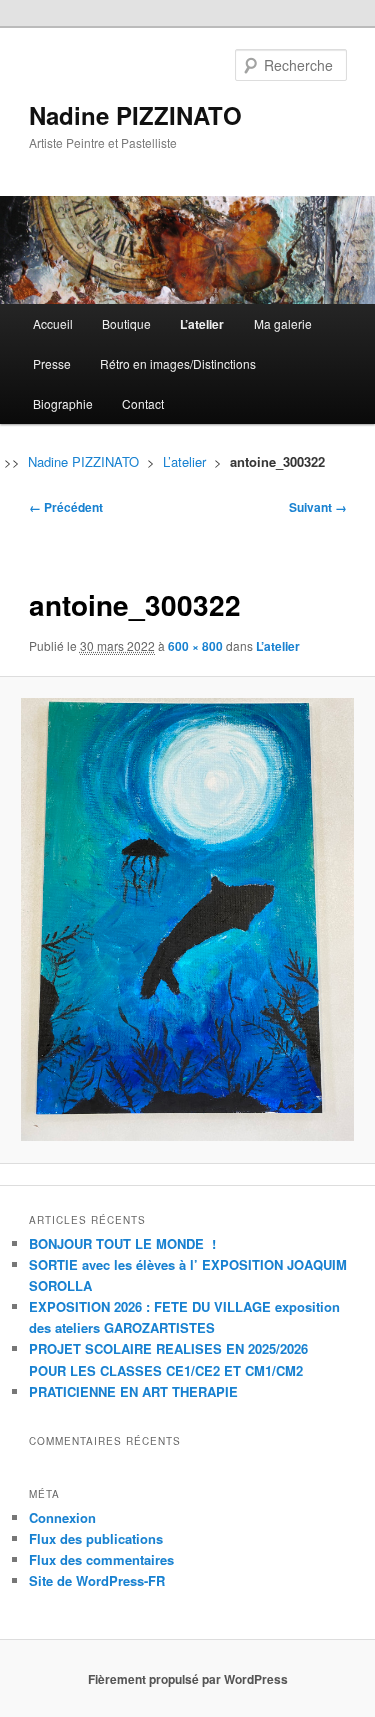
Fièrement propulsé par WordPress (188, 1679)
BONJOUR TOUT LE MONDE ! (122, 1243)
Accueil (53, 323)
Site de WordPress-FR (97, 1580)
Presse (52, 363)
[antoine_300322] (187, 919)
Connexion (62, 1517)
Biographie (63, 403)
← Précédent (66, 507)
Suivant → (318, 507)
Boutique (126, 323)
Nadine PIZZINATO (135, 115)
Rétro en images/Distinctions (178, 363)
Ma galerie (283, 323)
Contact (143, 403)
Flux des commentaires (101, 1559)
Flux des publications (96, 1538)
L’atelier (202, 324)
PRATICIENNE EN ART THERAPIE (133, 1391)
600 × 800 (195, 646)
